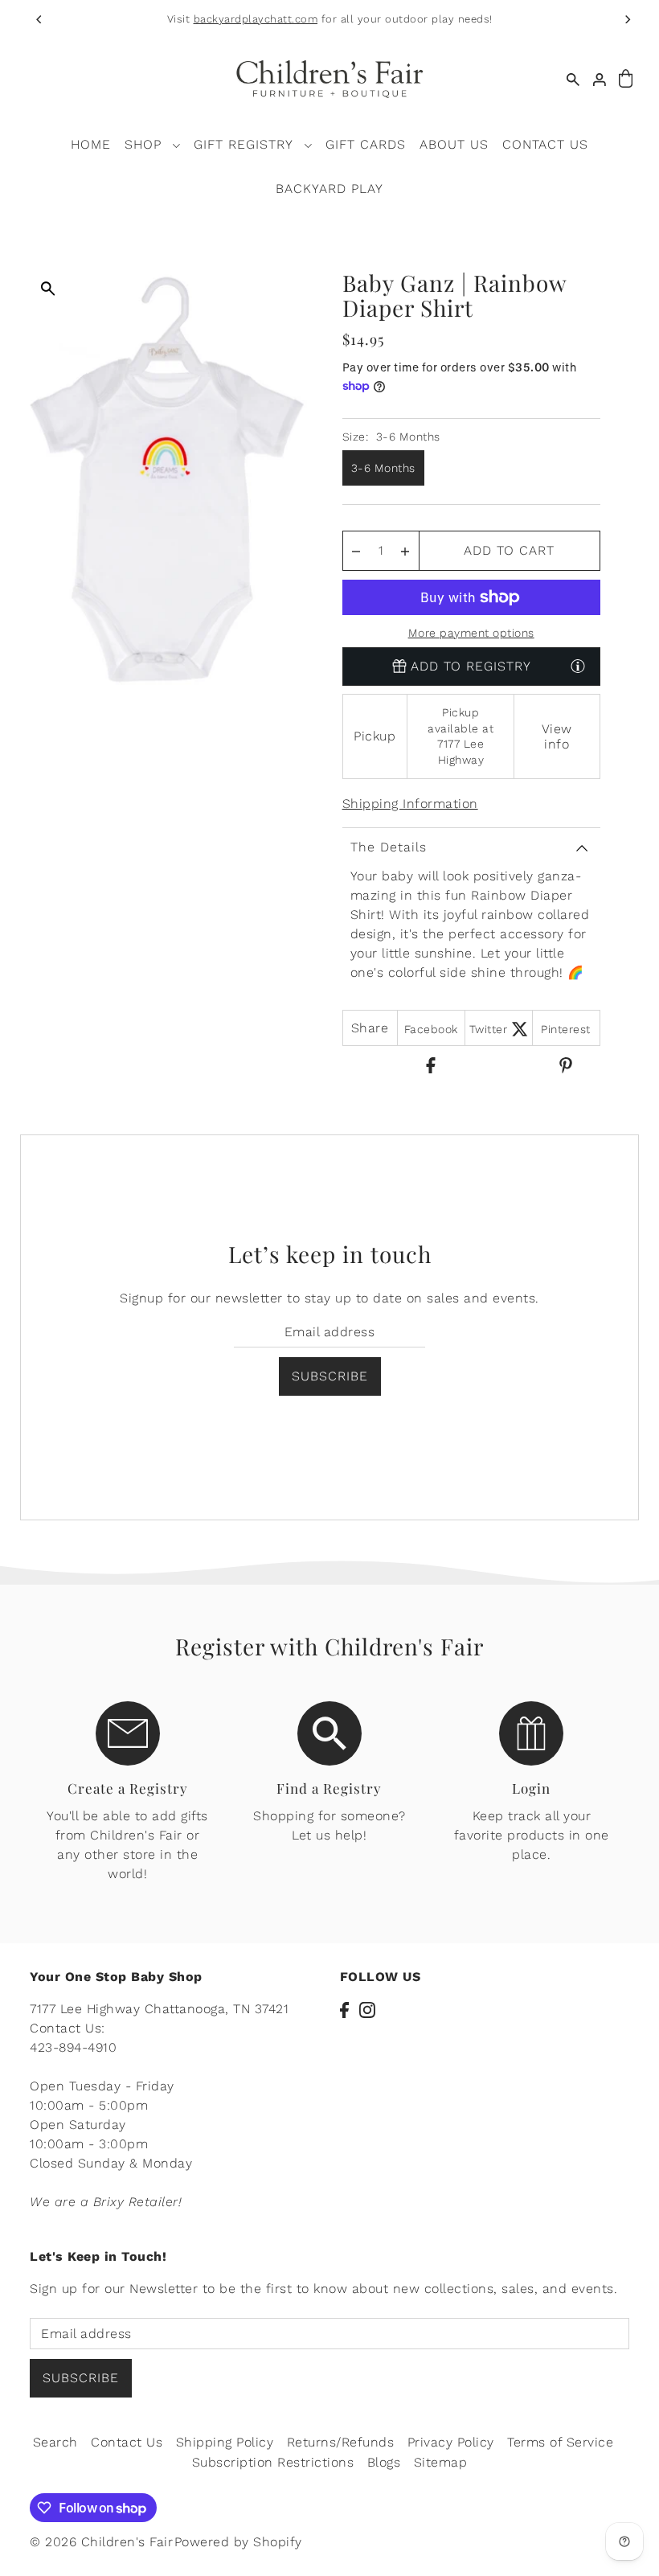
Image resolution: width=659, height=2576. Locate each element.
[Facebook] (344, 2009)
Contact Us (127, 2442)
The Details (389, 847)
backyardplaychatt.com (256, 19)
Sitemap (441, 2462)
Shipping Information (410, 804)
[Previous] (40, 19)
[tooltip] (578, 666)
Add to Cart (509, 550)
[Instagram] (367, 2009)
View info (557, 736)
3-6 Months (383, 468)
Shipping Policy (225, 2442)
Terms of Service (560, 2442)
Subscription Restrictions (273, 2462)
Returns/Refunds (341, 2442)
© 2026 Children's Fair (101, 2542)
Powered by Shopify (238, 2542)
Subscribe (330, 1376)
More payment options (471, 633)
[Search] (573, 79)
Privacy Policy (451, 2442)
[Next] (627, 19)
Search (55, 2442)
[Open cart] (626, 79)
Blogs (384, 2462)
